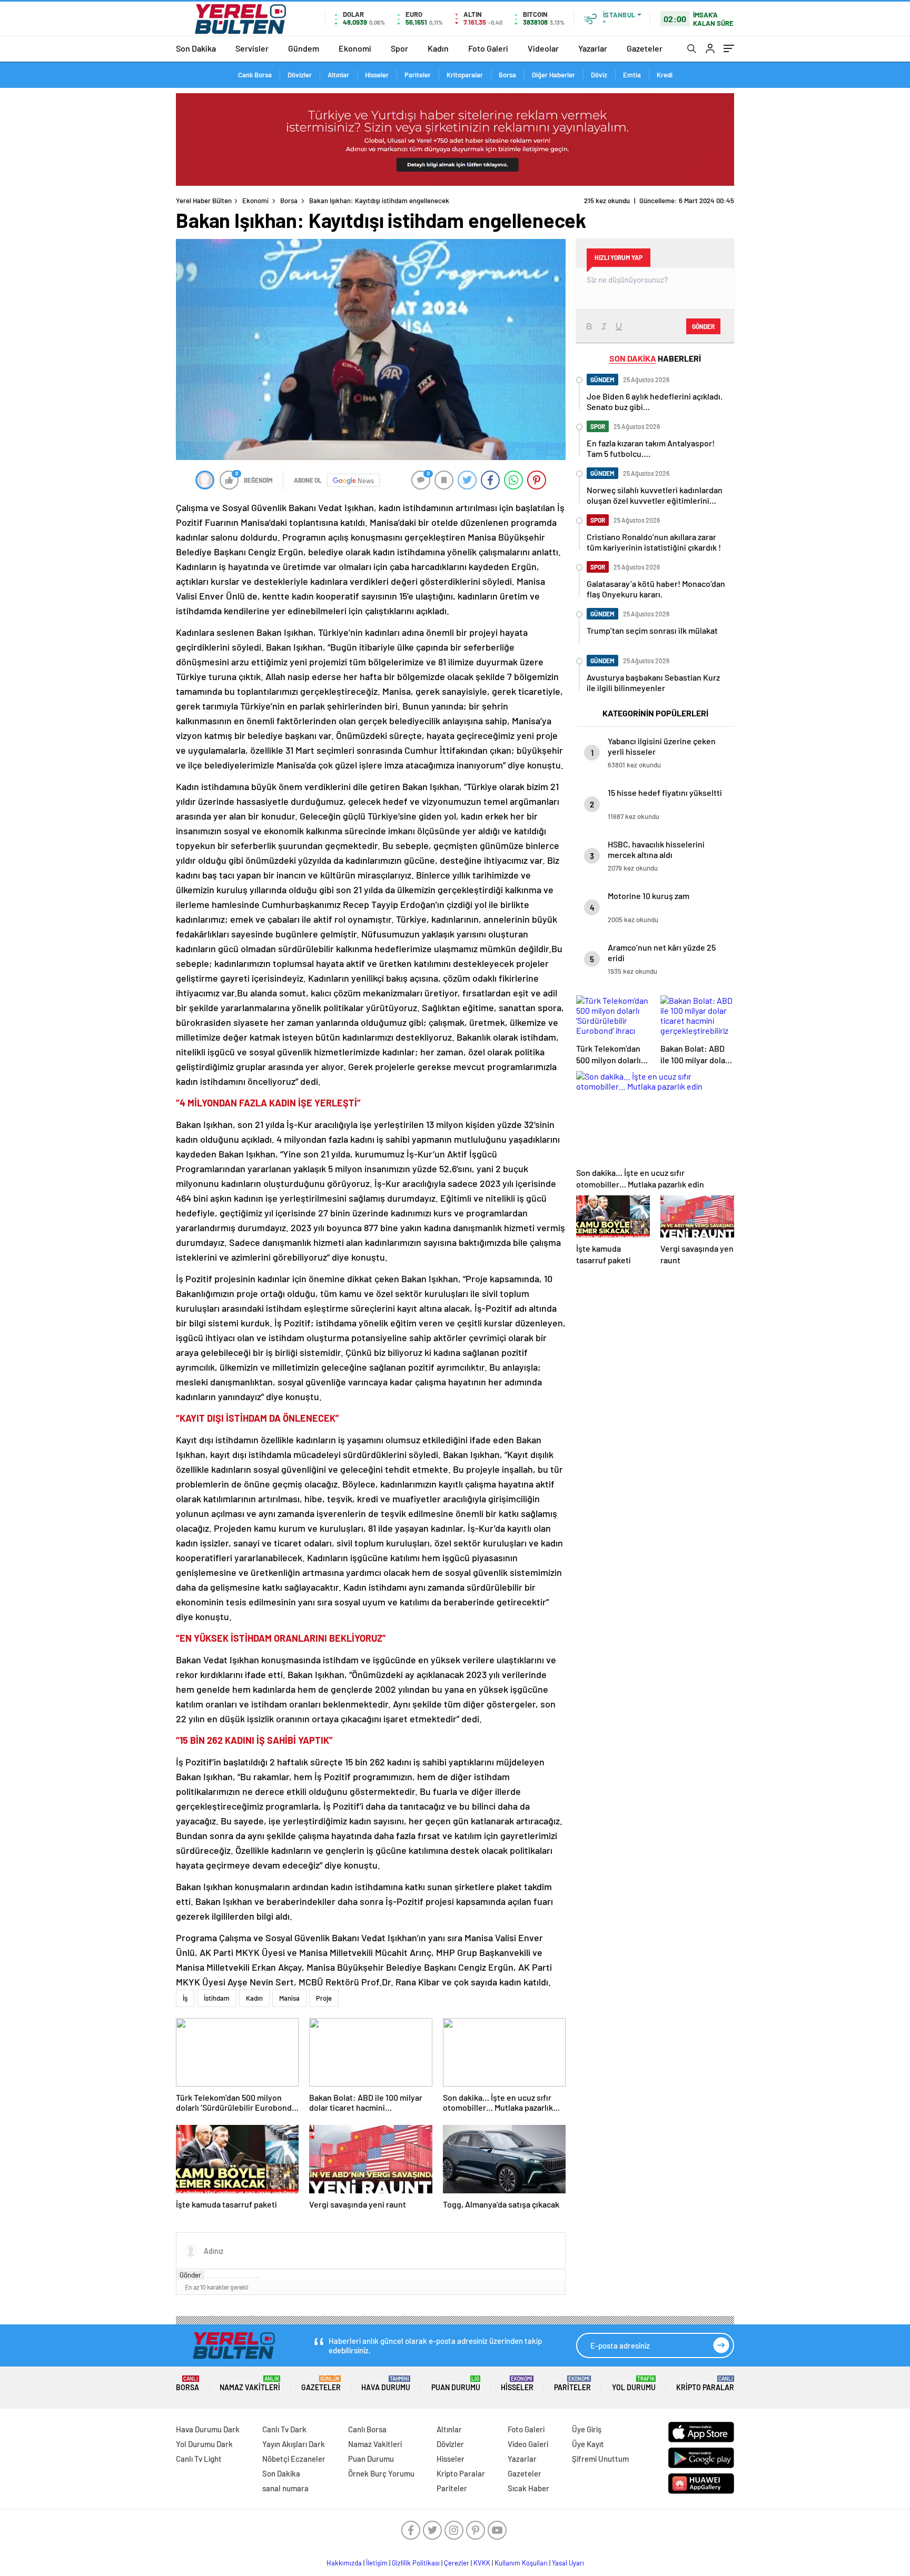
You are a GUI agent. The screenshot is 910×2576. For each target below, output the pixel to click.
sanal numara (285, 2488)
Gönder (190, 2275)
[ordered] (233, 2278)
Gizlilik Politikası (416, 2563)
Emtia (632, 75)
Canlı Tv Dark (284, 2429)
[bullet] (241, 2278)
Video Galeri (528, 2444)
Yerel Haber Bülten (204, 201)
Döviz (599, 75)
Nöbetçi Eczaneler (294, 2459)
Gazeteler (645, 48)
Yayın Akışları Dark (294, 2444)
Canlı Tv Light (199, 2459)
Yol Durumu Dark (204, 2444)
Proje (324, 1998)
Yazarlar (593, 48)
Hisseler (377, 75)
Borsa (507, 75)
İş (185, 1998)
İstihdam (217, 1998)
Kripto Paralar (705, 2384)
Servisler (252, 48)
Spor (399, 48)
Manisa (289, 1998)
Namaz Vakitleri (250, 2384)
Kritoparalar (465, 75)
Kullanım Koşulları (521, 2563)
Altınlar (338, 75)
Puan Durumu (456, 2384)
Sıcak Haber (528, 2488)
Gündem (304, 48)
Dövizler (300, 75)
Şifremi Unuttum (600, 2459)
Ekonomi (355, 48)
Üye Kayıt (588, 2444)
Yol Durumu (634, 2384)
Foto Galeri (488, 48)
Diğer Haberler (553, 75)
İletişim (377, 2563)
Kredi (665, 75)
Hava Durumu (386, 2384)
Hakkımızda (344, 2563)
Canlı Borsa (255, 75)
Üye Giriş (587, 2429)
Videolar (543, 48)
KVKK (482, 2563)
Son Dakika (196, 48)
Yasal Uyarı (568, 2563)
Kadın (438, 48)
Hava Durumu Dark (208, 2429)
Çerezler (457, 2563)
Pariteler (418, 75)
